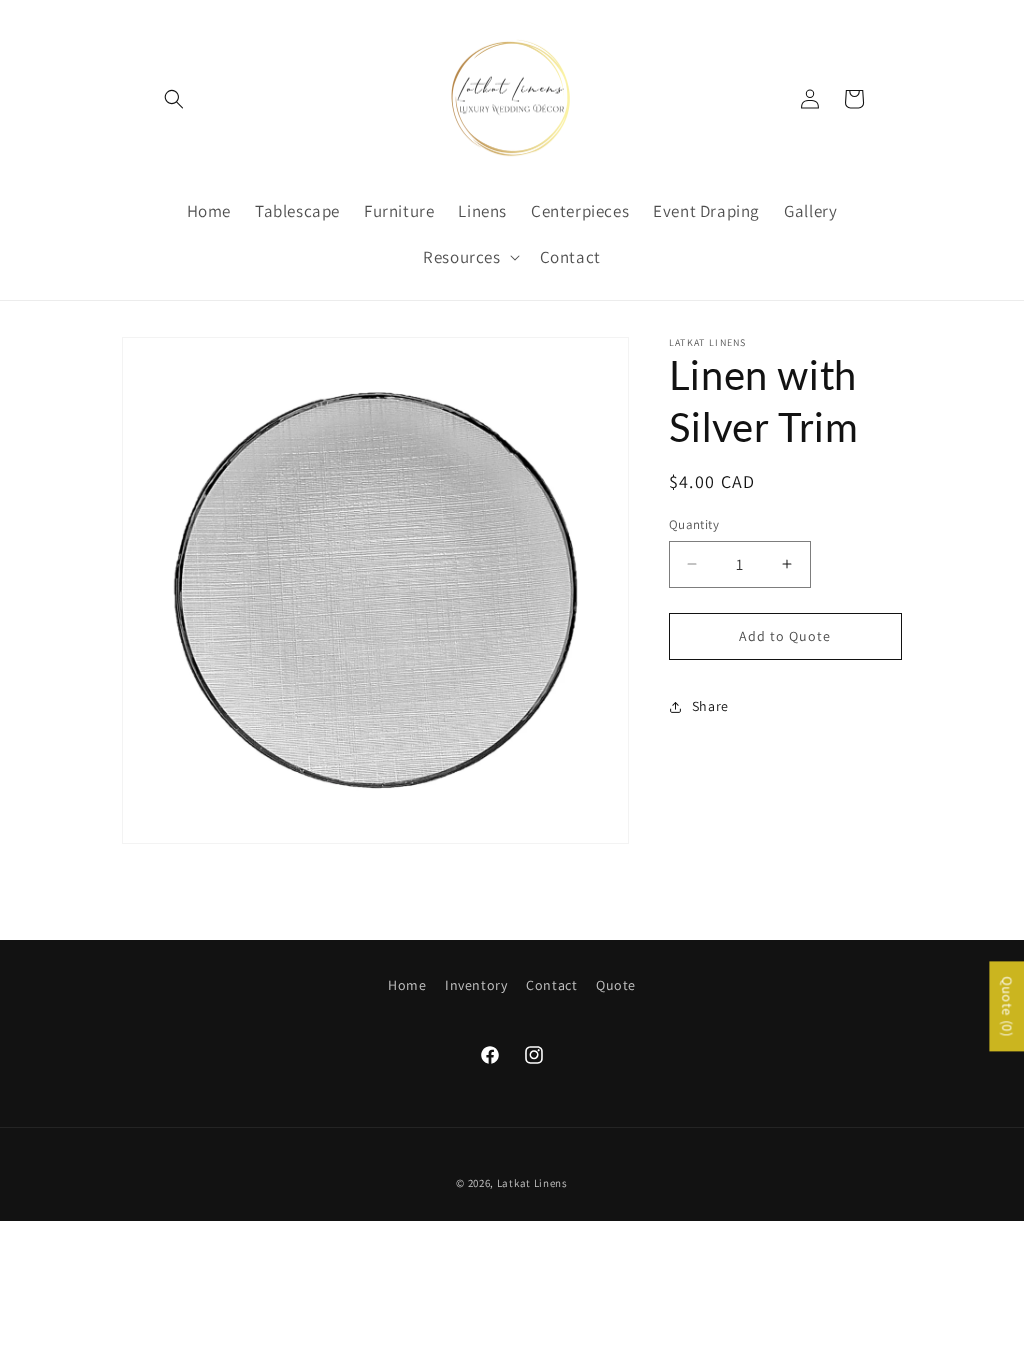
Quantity (694, 524)
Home (407, 985)
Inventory (476, 985)
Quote (616, 985)
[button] (174, 99)
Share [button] (710, 706)
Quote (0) (1007, 1007)
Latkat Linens (532, 1183)
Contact (551, 985)
